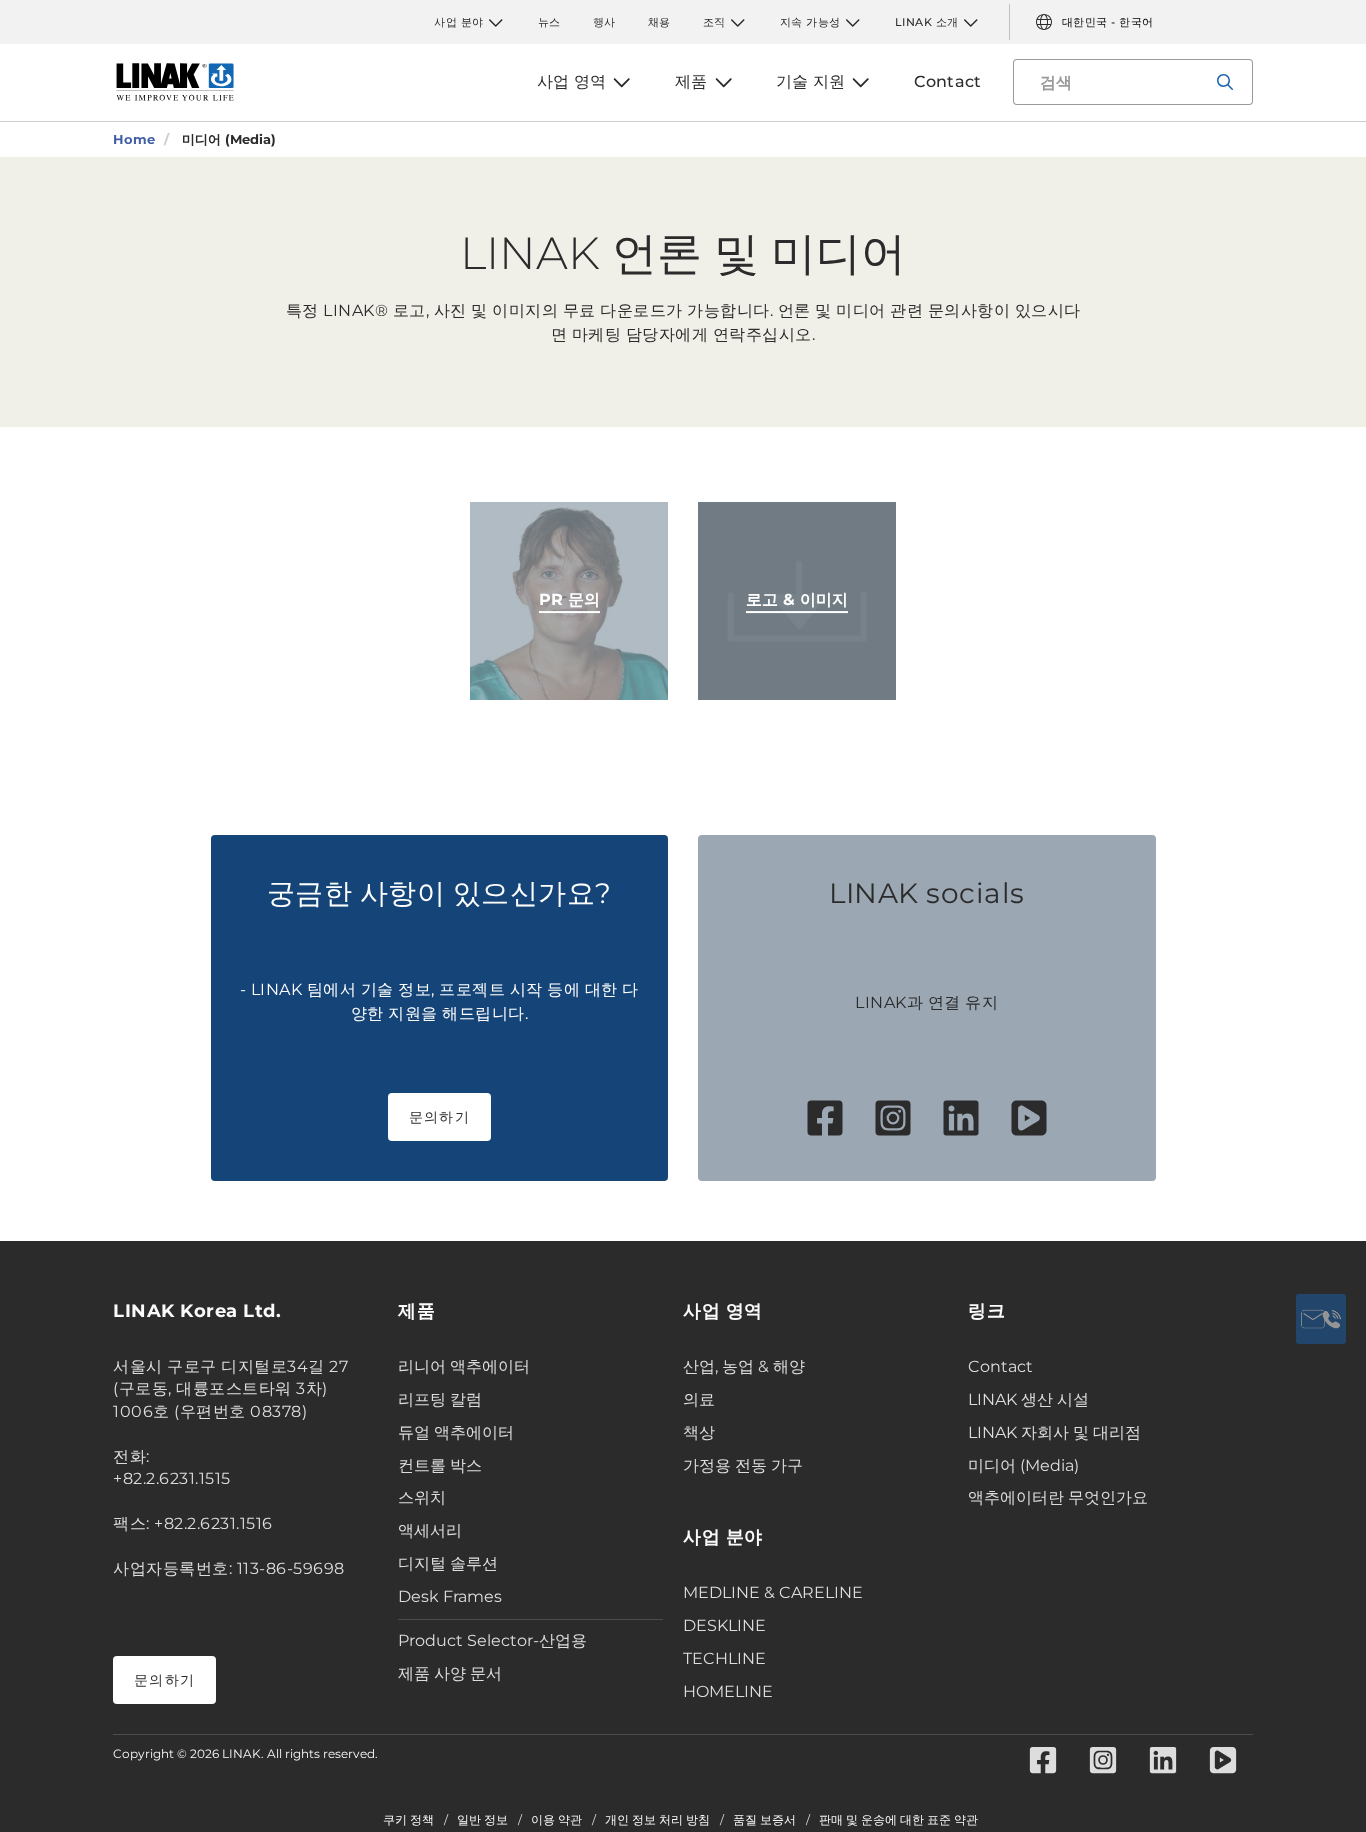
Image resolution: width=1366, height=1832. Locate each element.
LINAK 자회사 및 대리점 (1054, 1432)
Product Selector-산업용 (492, 1640)
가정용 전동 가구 (743, 1465)
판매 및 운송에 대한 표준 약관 (898, 1820)
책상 (699, 1432)
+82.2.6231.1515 (172, 1478)
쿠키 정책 (408, 1820)
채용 (659, 22)
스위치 (422, 1497)
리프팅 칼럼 (440, 1399)
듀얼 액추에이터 (456, 1432)
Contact (1000, 1366)
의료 (699, 1399)
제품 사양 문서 (450, 1673)
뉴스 (549, 22)
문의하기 (439, 1117)
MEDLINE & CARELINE (773, 1592)
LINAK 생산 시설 (1028, 1399)
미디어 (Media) (1023, 1465)
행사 (604, 22)
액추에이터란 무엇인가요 (1058, 1497)
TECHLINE (724, 1658)
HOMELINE (728, 1691)
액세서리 (430, 1530)
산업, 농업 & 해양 (744, 1366)
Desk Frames (450, 1596)
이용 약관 (556, 1820)
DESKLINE (724, 1625)
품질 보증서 (764, 1820)
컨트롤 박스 (440, 1465)
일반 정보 (482, 1820)
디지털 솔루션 (448, 1563)
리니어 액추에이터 (464, 1366)
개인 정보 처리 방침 (657, 1820)
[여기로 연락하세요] (1321, 1319)
